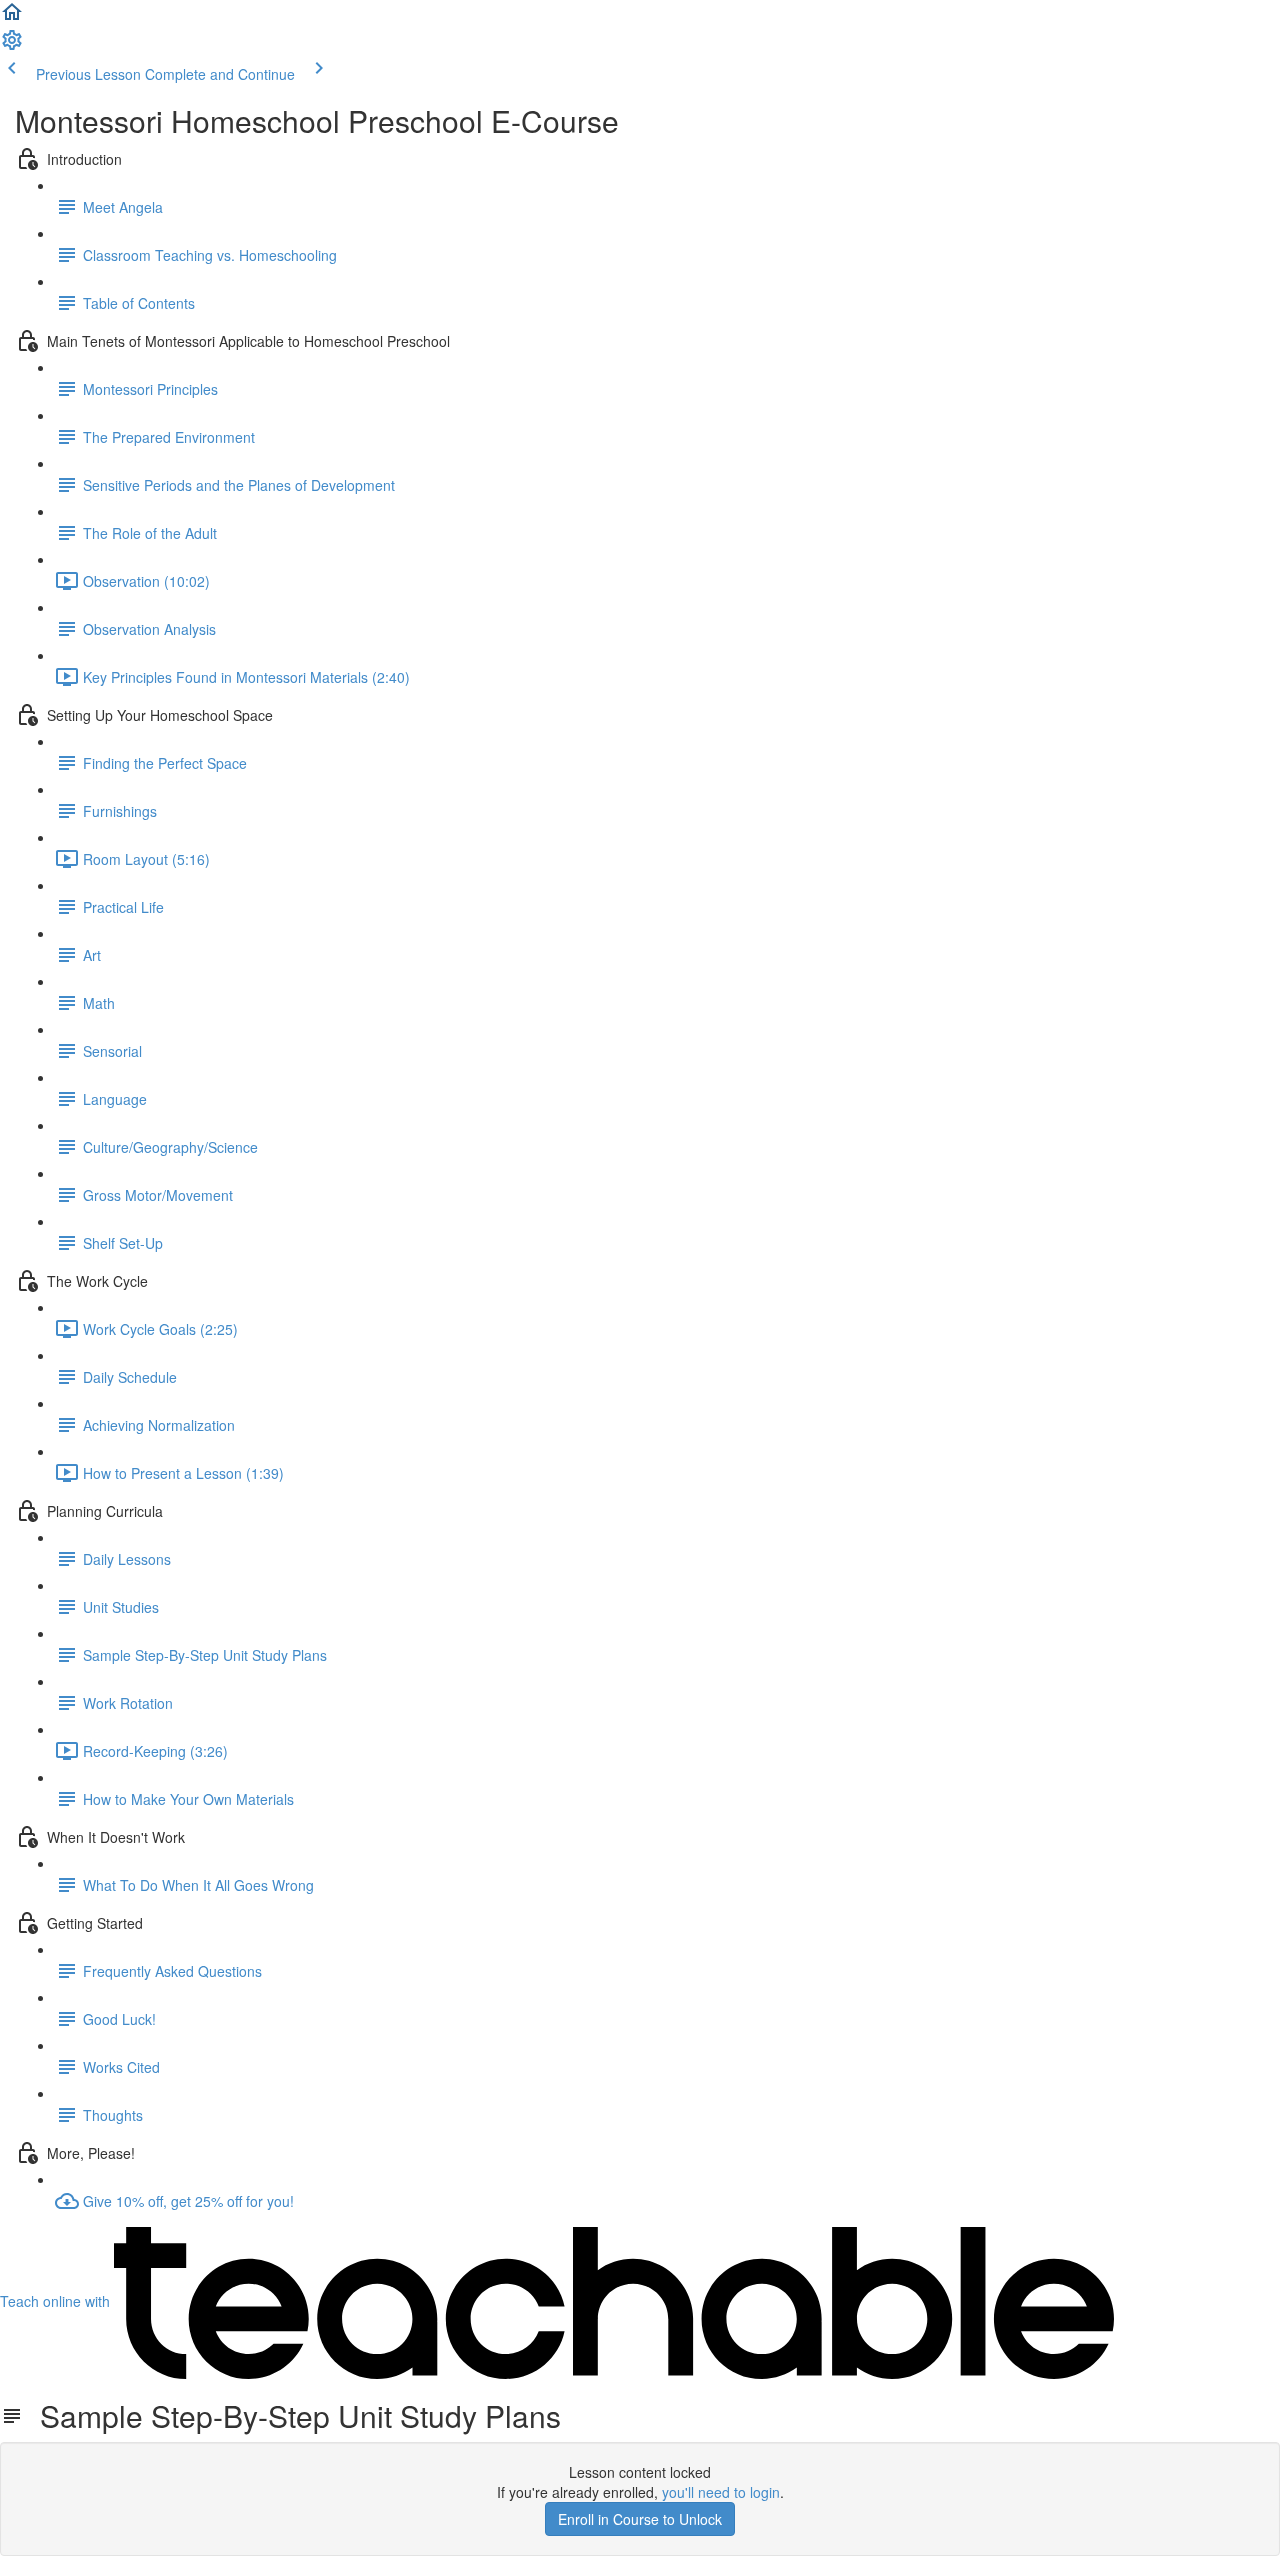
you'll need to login (721, 2492)
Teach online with (57, 2301)
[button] (12, 18)
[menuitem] (12, 46)
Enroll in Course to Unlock (640, 2519)
